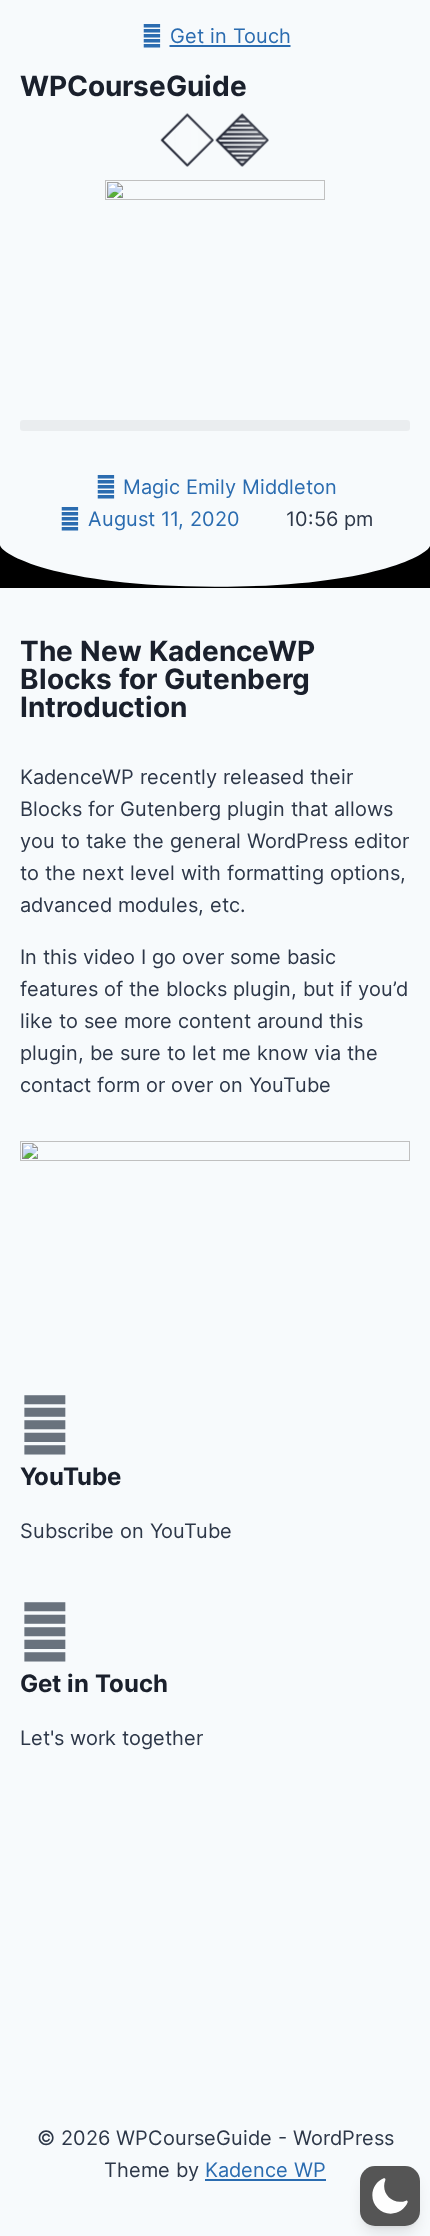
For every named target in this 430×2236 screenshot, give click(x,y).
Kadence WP (265, 2170)
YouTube (70, 1476)
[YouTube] (45, 1425)
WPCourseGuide (133, 86)
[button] (215, 425)
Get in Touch (94, 1683)
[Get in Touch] (45, 1632)
